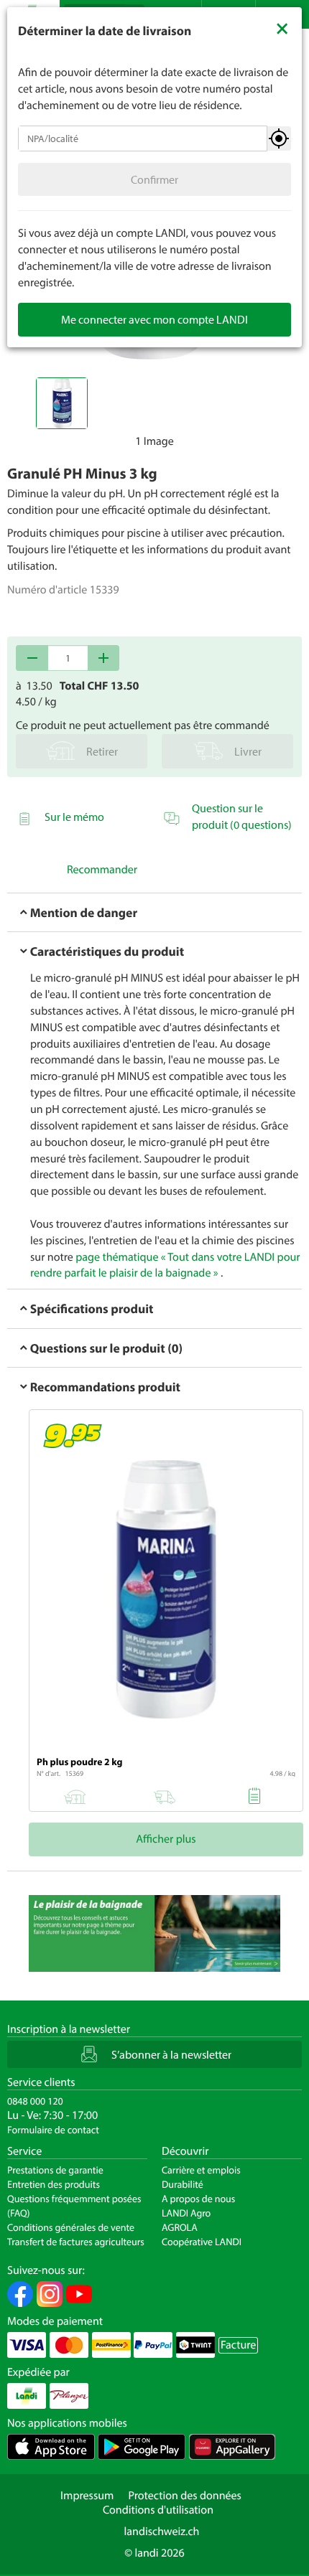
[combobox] (143, 138)
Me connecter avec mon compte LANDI (154, 319)
